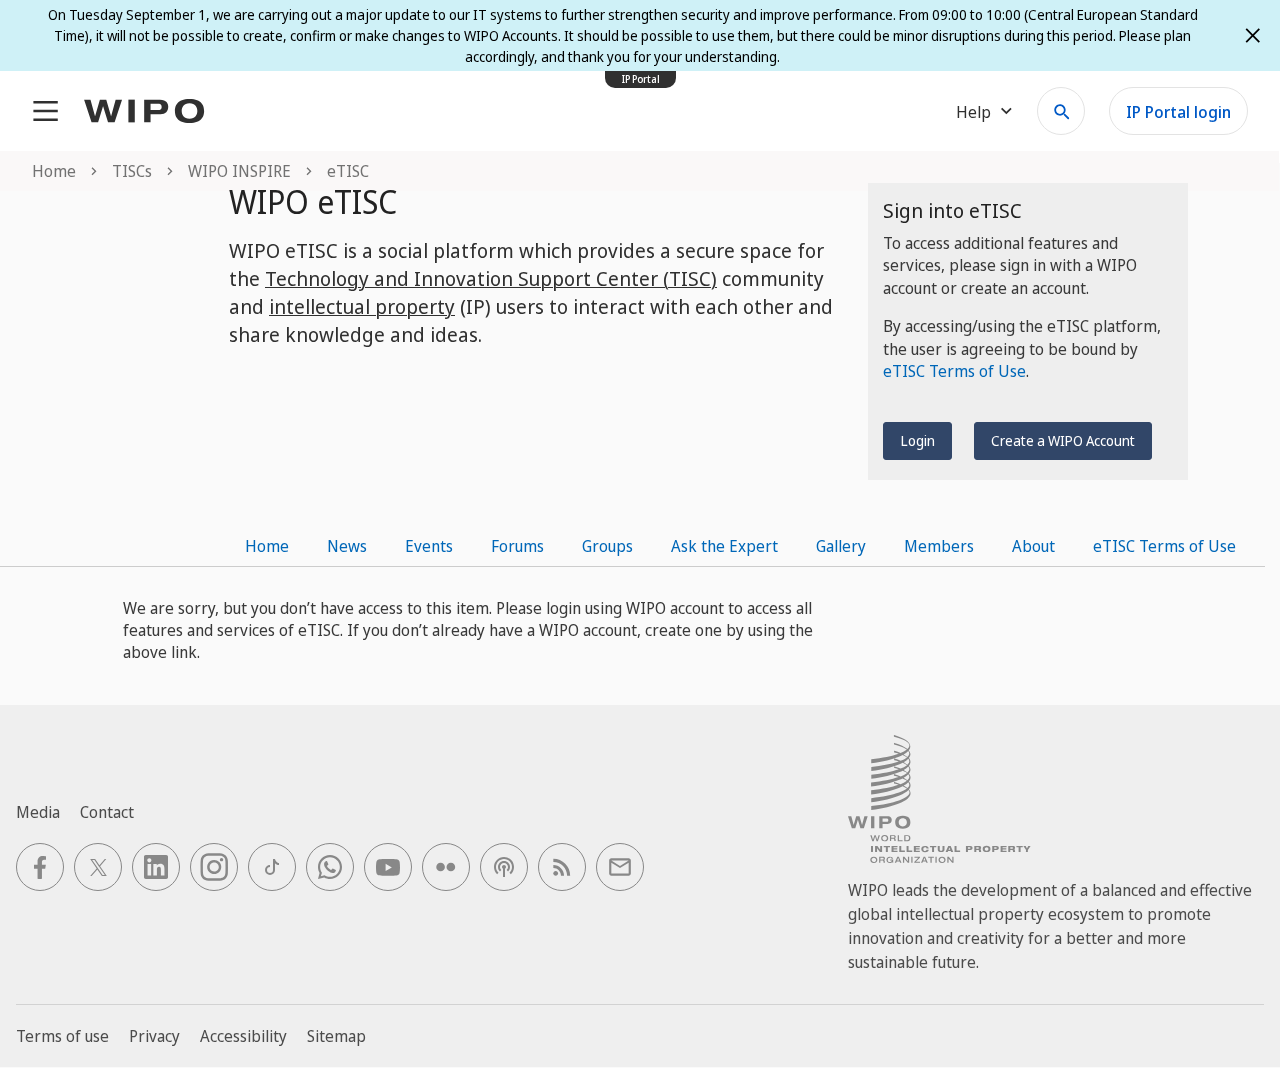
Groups (607, 546)
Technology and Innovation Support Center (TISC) (491, 278)
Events (429, 546)
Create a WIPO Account (1063, 440)
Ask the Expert (724, 546)
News (347, 546)
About (1033, 546)
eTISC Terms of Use (954, 371)
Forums (517, 546)
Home (267, 546)
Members (939, 546)
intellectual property (362, 306)
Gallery (841, 546)
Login (917, 440)
